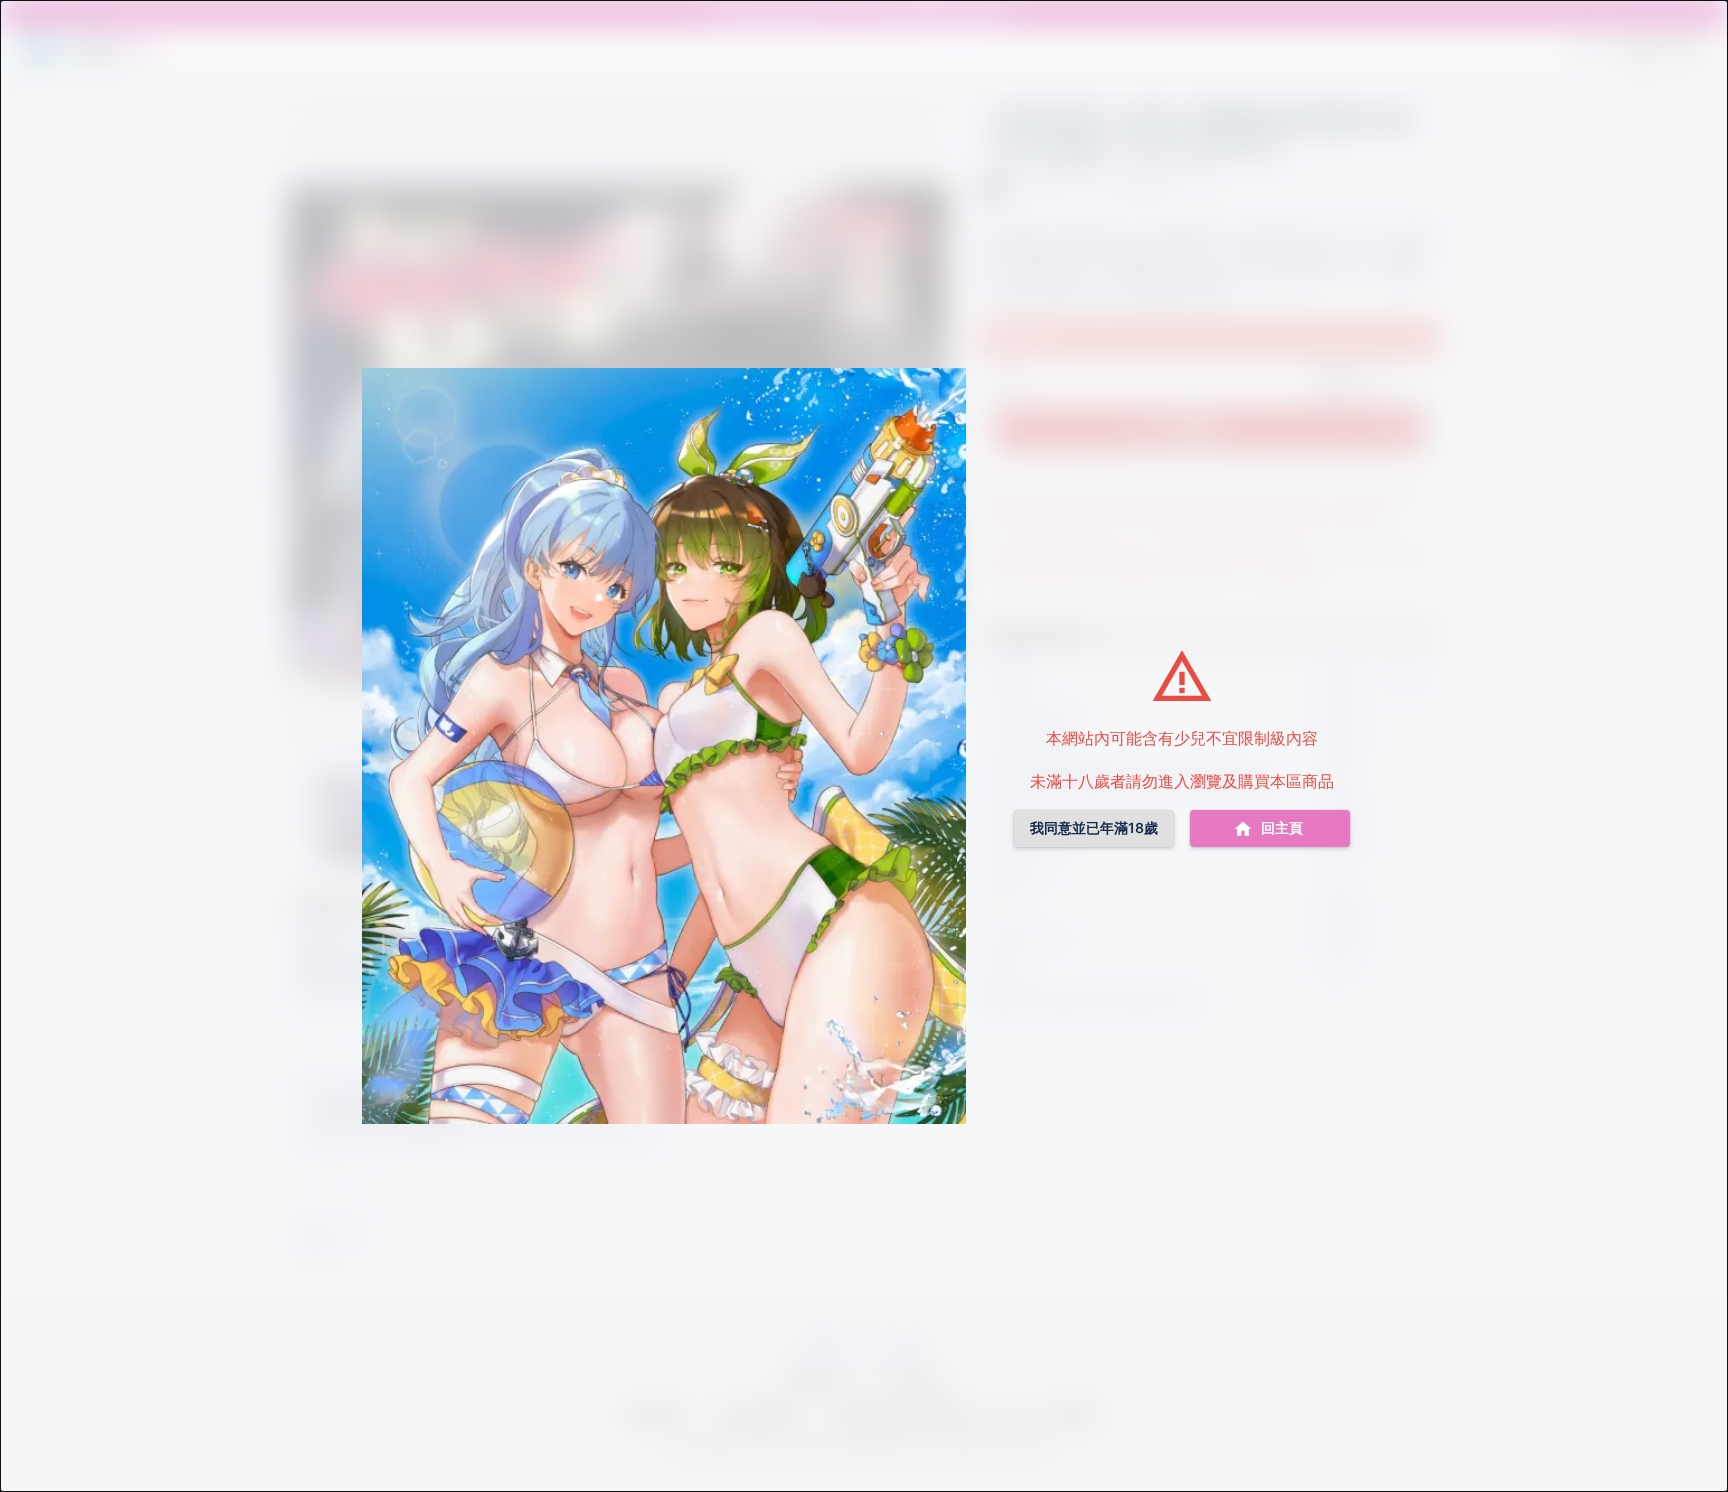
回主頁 (1282, 827)
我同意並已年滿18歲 (1094, 827)
